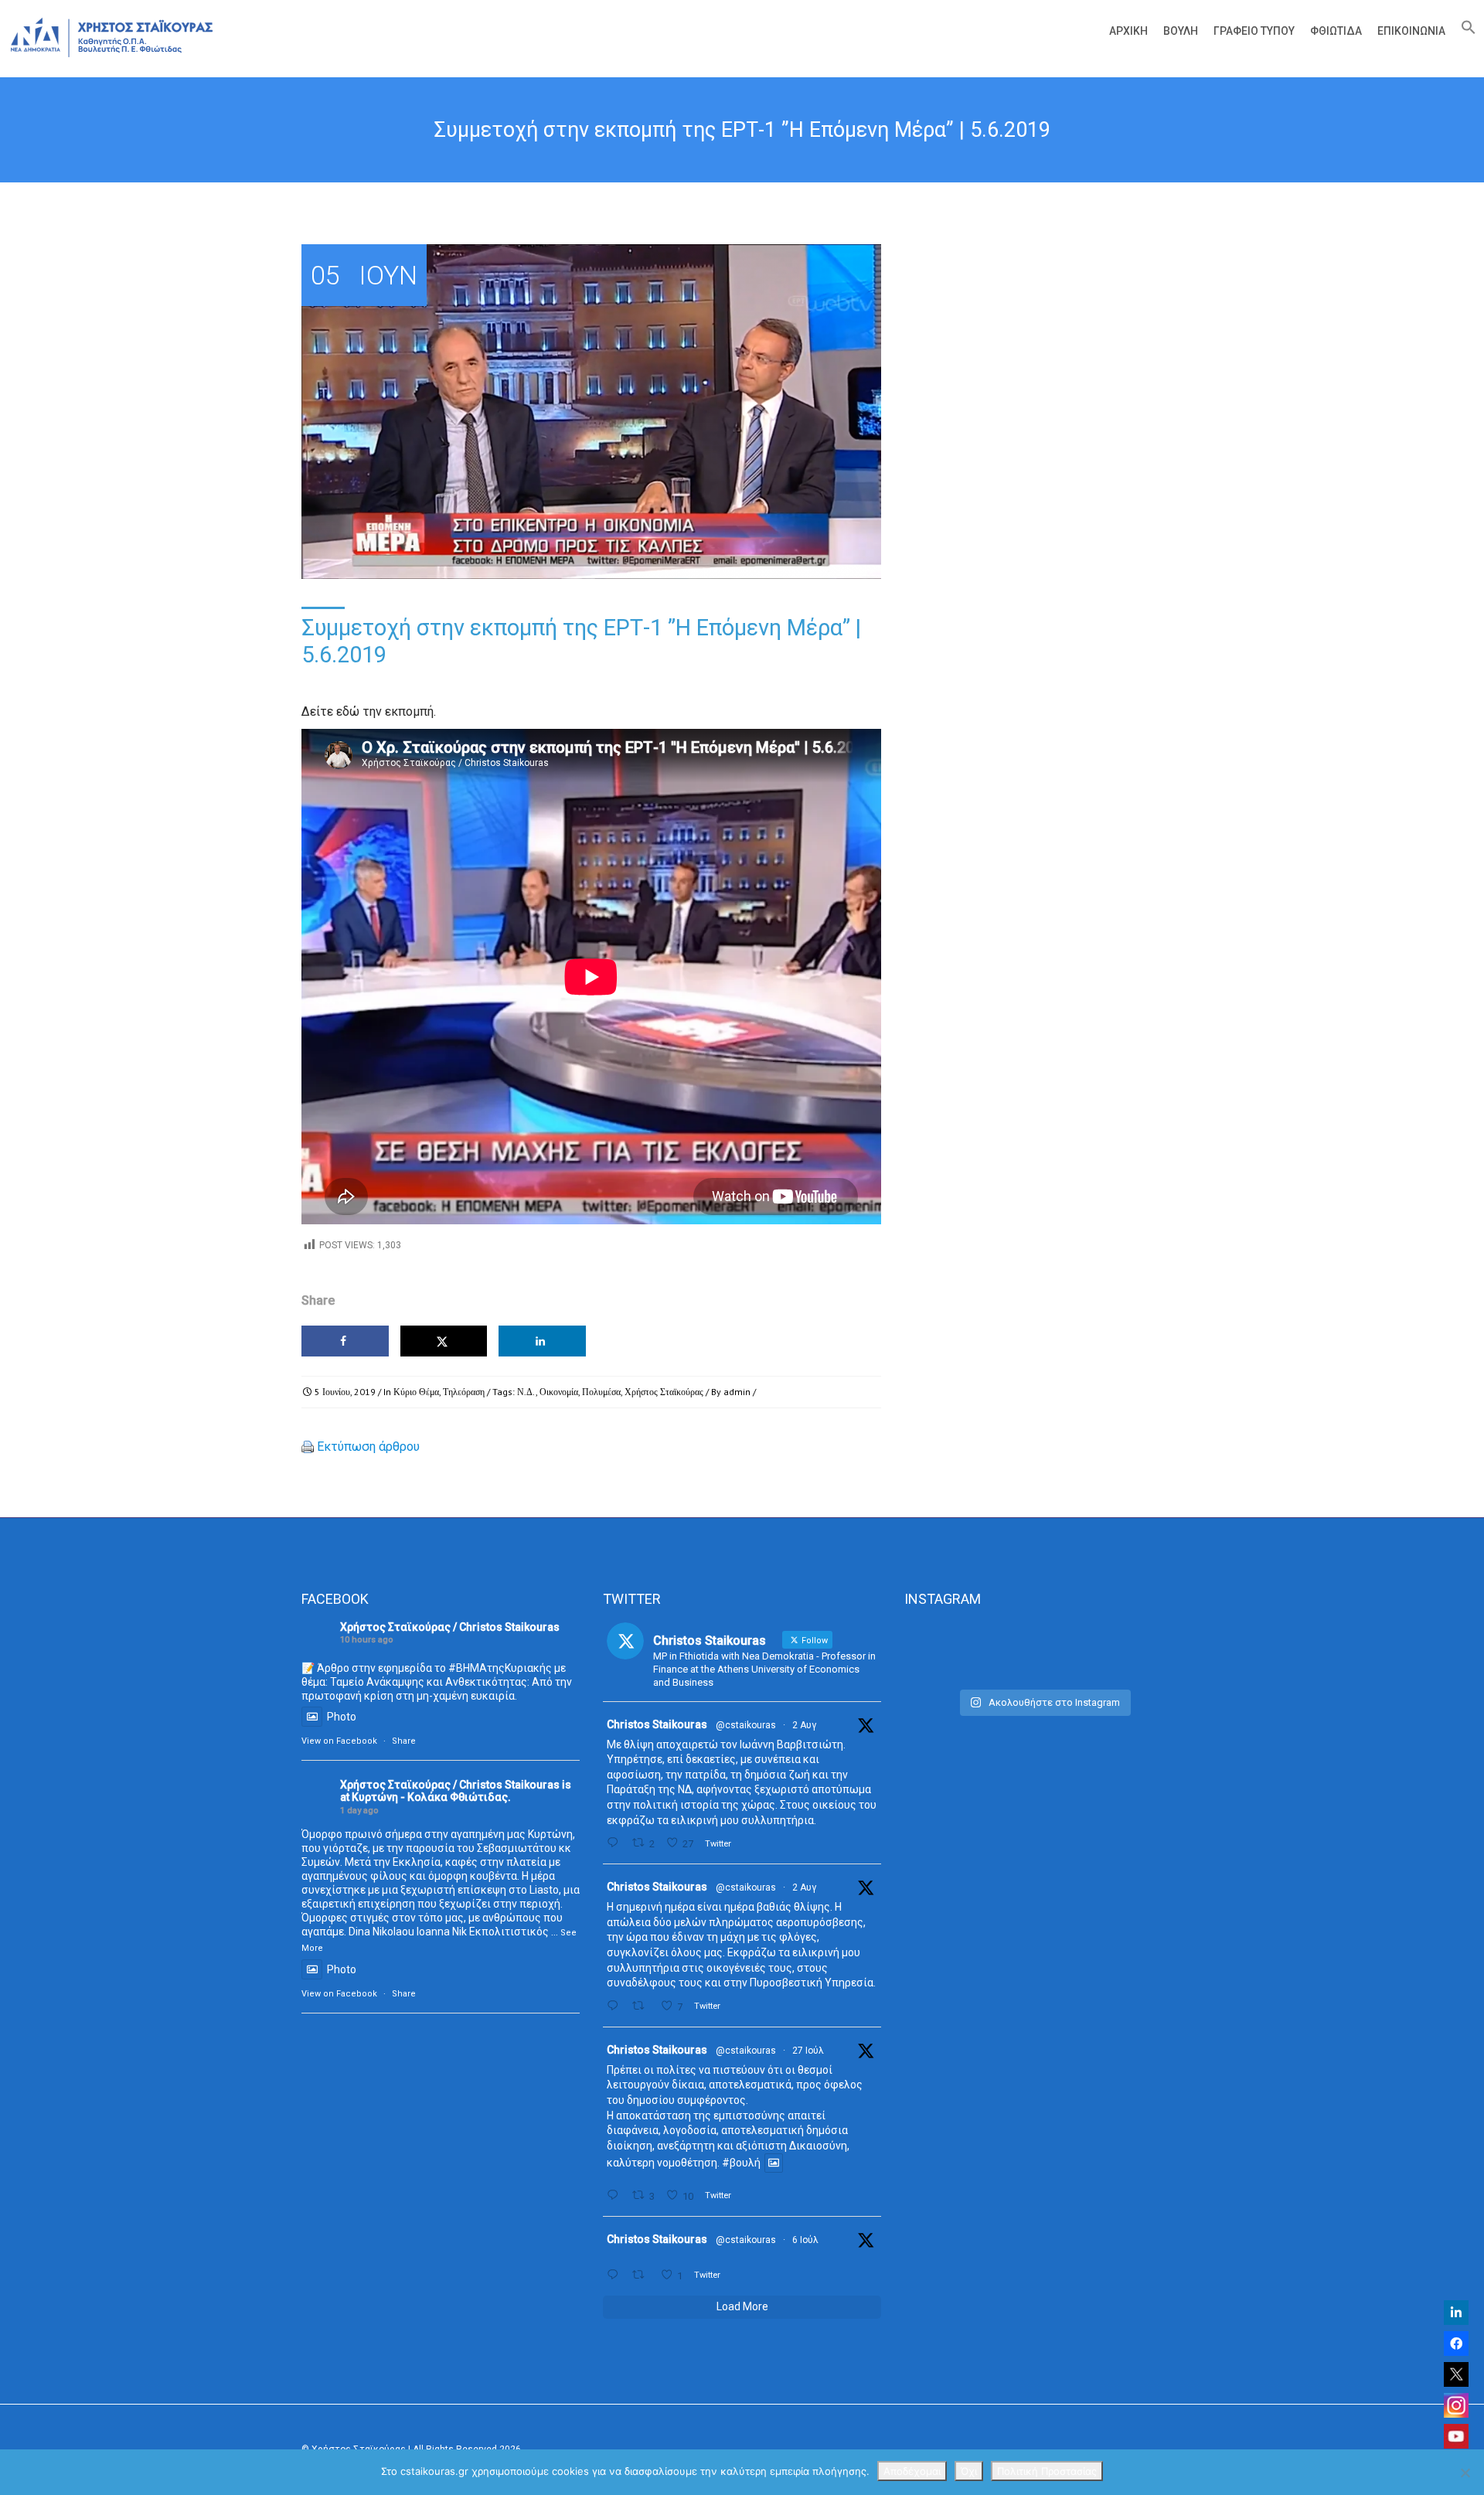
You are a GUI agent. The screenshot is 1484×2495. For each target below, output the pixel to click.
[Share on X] (444, 1341)
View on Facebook (339, 1741)
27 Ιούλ (808, 2051)
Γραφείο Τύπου (1254, 31)
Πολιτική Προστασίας (1047, 2471)
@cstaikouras (746, 1725)
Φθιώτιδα (1336, 31)
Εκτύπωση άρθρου (368, 1447)
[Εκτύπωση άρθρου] (308, 1447)
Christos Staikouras (657, 1724)
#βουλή (741, 2163)
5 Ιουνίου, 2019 (345, 1392)
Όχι (969, 2471)
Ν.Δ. (526, 1392)
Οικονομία (559, 1392)
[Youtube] (1456, 2436)
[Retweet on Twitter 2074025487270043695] (642, 2275)
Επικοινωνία (1411, 31)
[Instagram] (1456, 2405)
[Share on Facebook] (345, 1341)
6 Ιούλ (805, 2240)
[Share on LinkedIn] (542, 1341)
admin (737, 1392)
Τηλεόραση (464, 1392)
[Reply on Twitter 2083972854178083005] (616, 1843)
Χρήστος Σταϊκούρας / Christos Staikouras (450, 1627)
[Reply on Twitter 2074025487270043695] (616, 2275)
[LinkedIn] (1456, 2313)
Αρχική (1128, 31)
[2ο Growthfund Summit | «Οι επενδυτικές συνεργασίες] (1043, 1652)
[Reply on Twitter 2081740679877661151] (616, 2195)
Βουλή (1181, 31)
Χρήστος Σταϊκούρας (664, 1392)
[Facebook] (1456, 2344)
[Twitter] (1456, 2374)
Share (404, 1741)
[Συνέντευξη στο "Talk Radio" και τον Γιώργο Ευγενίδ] (1139, 1652)
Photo (342, 1717)
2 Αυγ (804, 1725)
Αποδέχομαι (912, 2471)
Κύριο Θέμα (416, 1392)
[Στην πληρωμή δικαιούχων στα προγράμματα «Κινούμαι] (948, 1652)
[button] (1465, 31)
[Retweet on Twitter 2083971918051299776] (642, 2006)
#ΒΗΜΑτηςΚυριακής (500, 1668)
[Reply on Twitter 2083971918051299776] (616, 2006)
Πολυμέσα (601, 1392)
